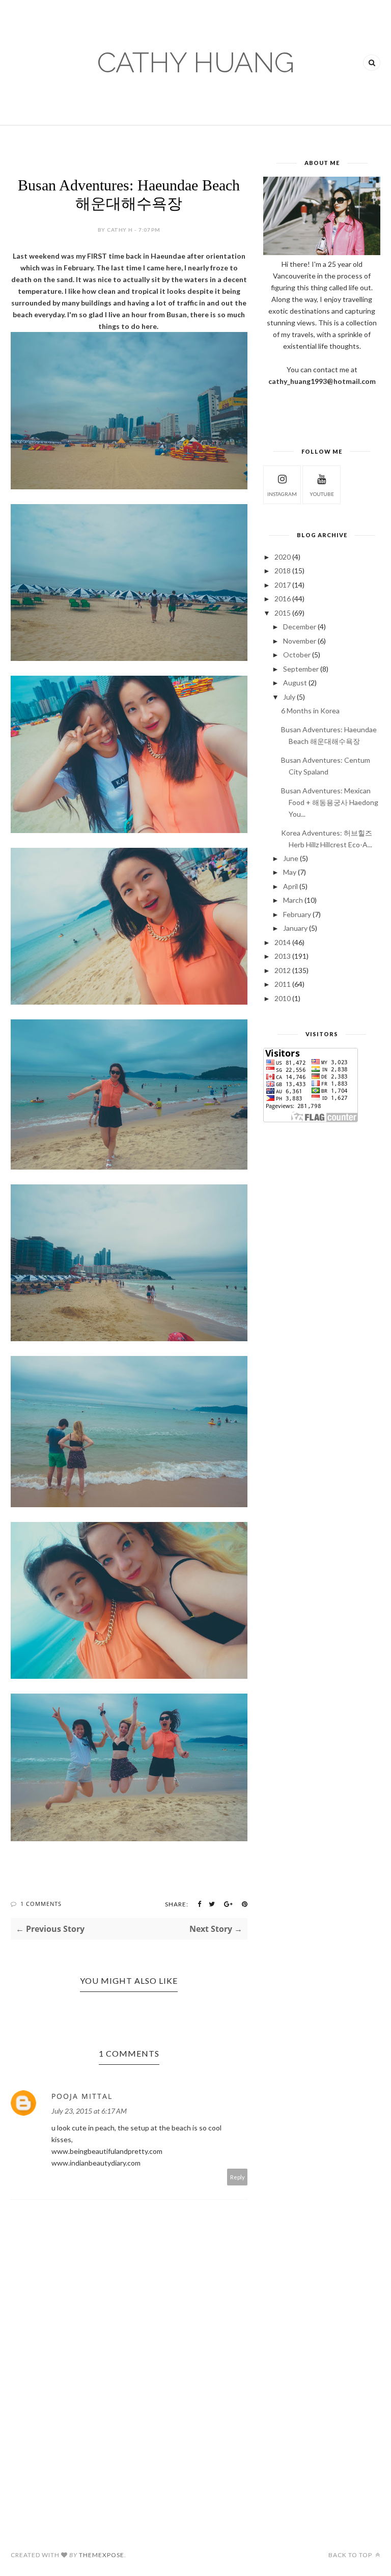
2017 (283, 585)
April (290, 886)
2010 (283, 998)
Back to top (351, 2555)
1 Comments (41, 1904)
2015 (283, 613)
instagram (282, 494)
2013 (283, 956)
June (291, 858)
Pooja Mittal (82, 2096)
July (289, 697)
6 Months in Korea (310, 711)
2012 (283, 970)
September (301, 669)
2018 (283, 571)
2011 (283, 984)
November (300, 641)
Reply (238, 2177)
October (297, 655)
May (290, 872)
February (297, 914)
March (293, 900)
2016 (283, 599)
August (295, 683)
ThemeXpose (102, 2555)
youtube (322, 494)
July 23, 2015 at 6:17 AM (89, 2111)
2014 (283, 942)
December (300, 627)
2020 (283, 557)
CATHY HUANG (196, 62)
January (295, 928)
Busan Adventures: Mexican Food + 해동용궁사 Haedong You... (330, 802)
